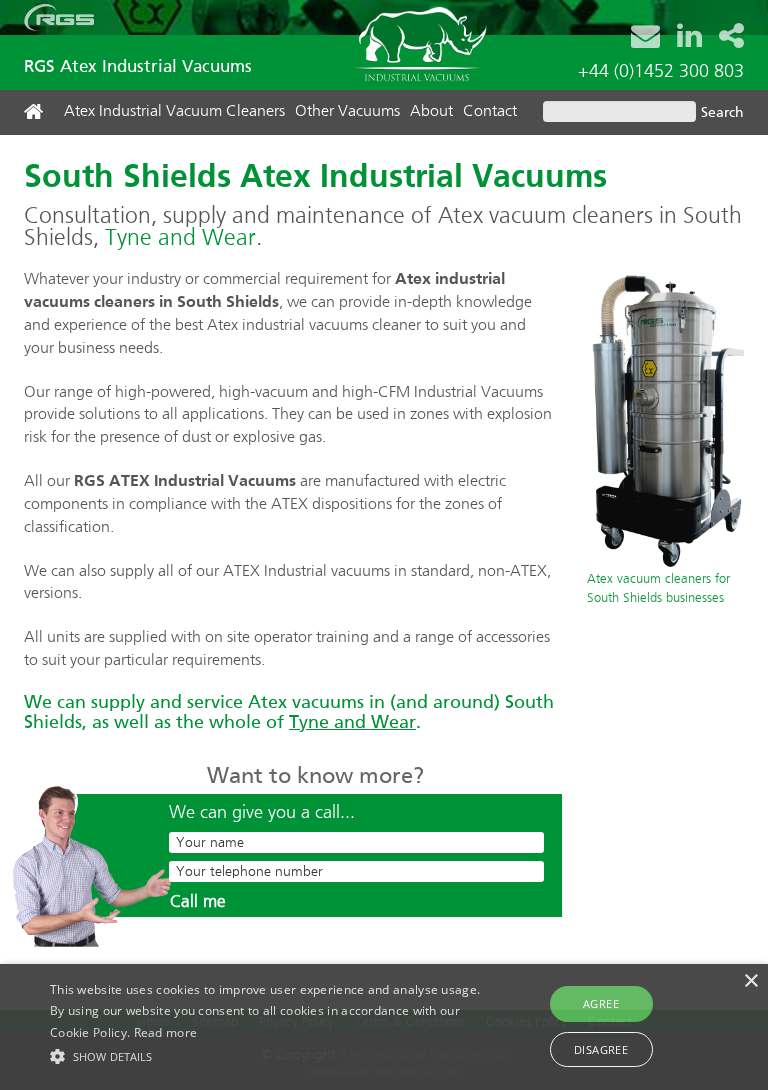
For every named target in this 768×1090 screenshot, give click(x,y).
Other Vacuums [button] (347, 112)
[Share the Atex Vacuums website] (731, 35)
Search (722, 113)
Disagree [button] (601, 1049)
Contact (490, 112)
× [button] (750, 981)
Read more (166, 1032)
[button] (267, 1055)
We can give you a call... (262, 813)
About (431, 112)
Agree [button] (601, 1003)
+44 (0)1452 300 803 (661, 72)
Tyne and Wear (180, 238)
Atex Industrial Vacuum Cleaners (174, 112)
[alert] (384, 1027)
